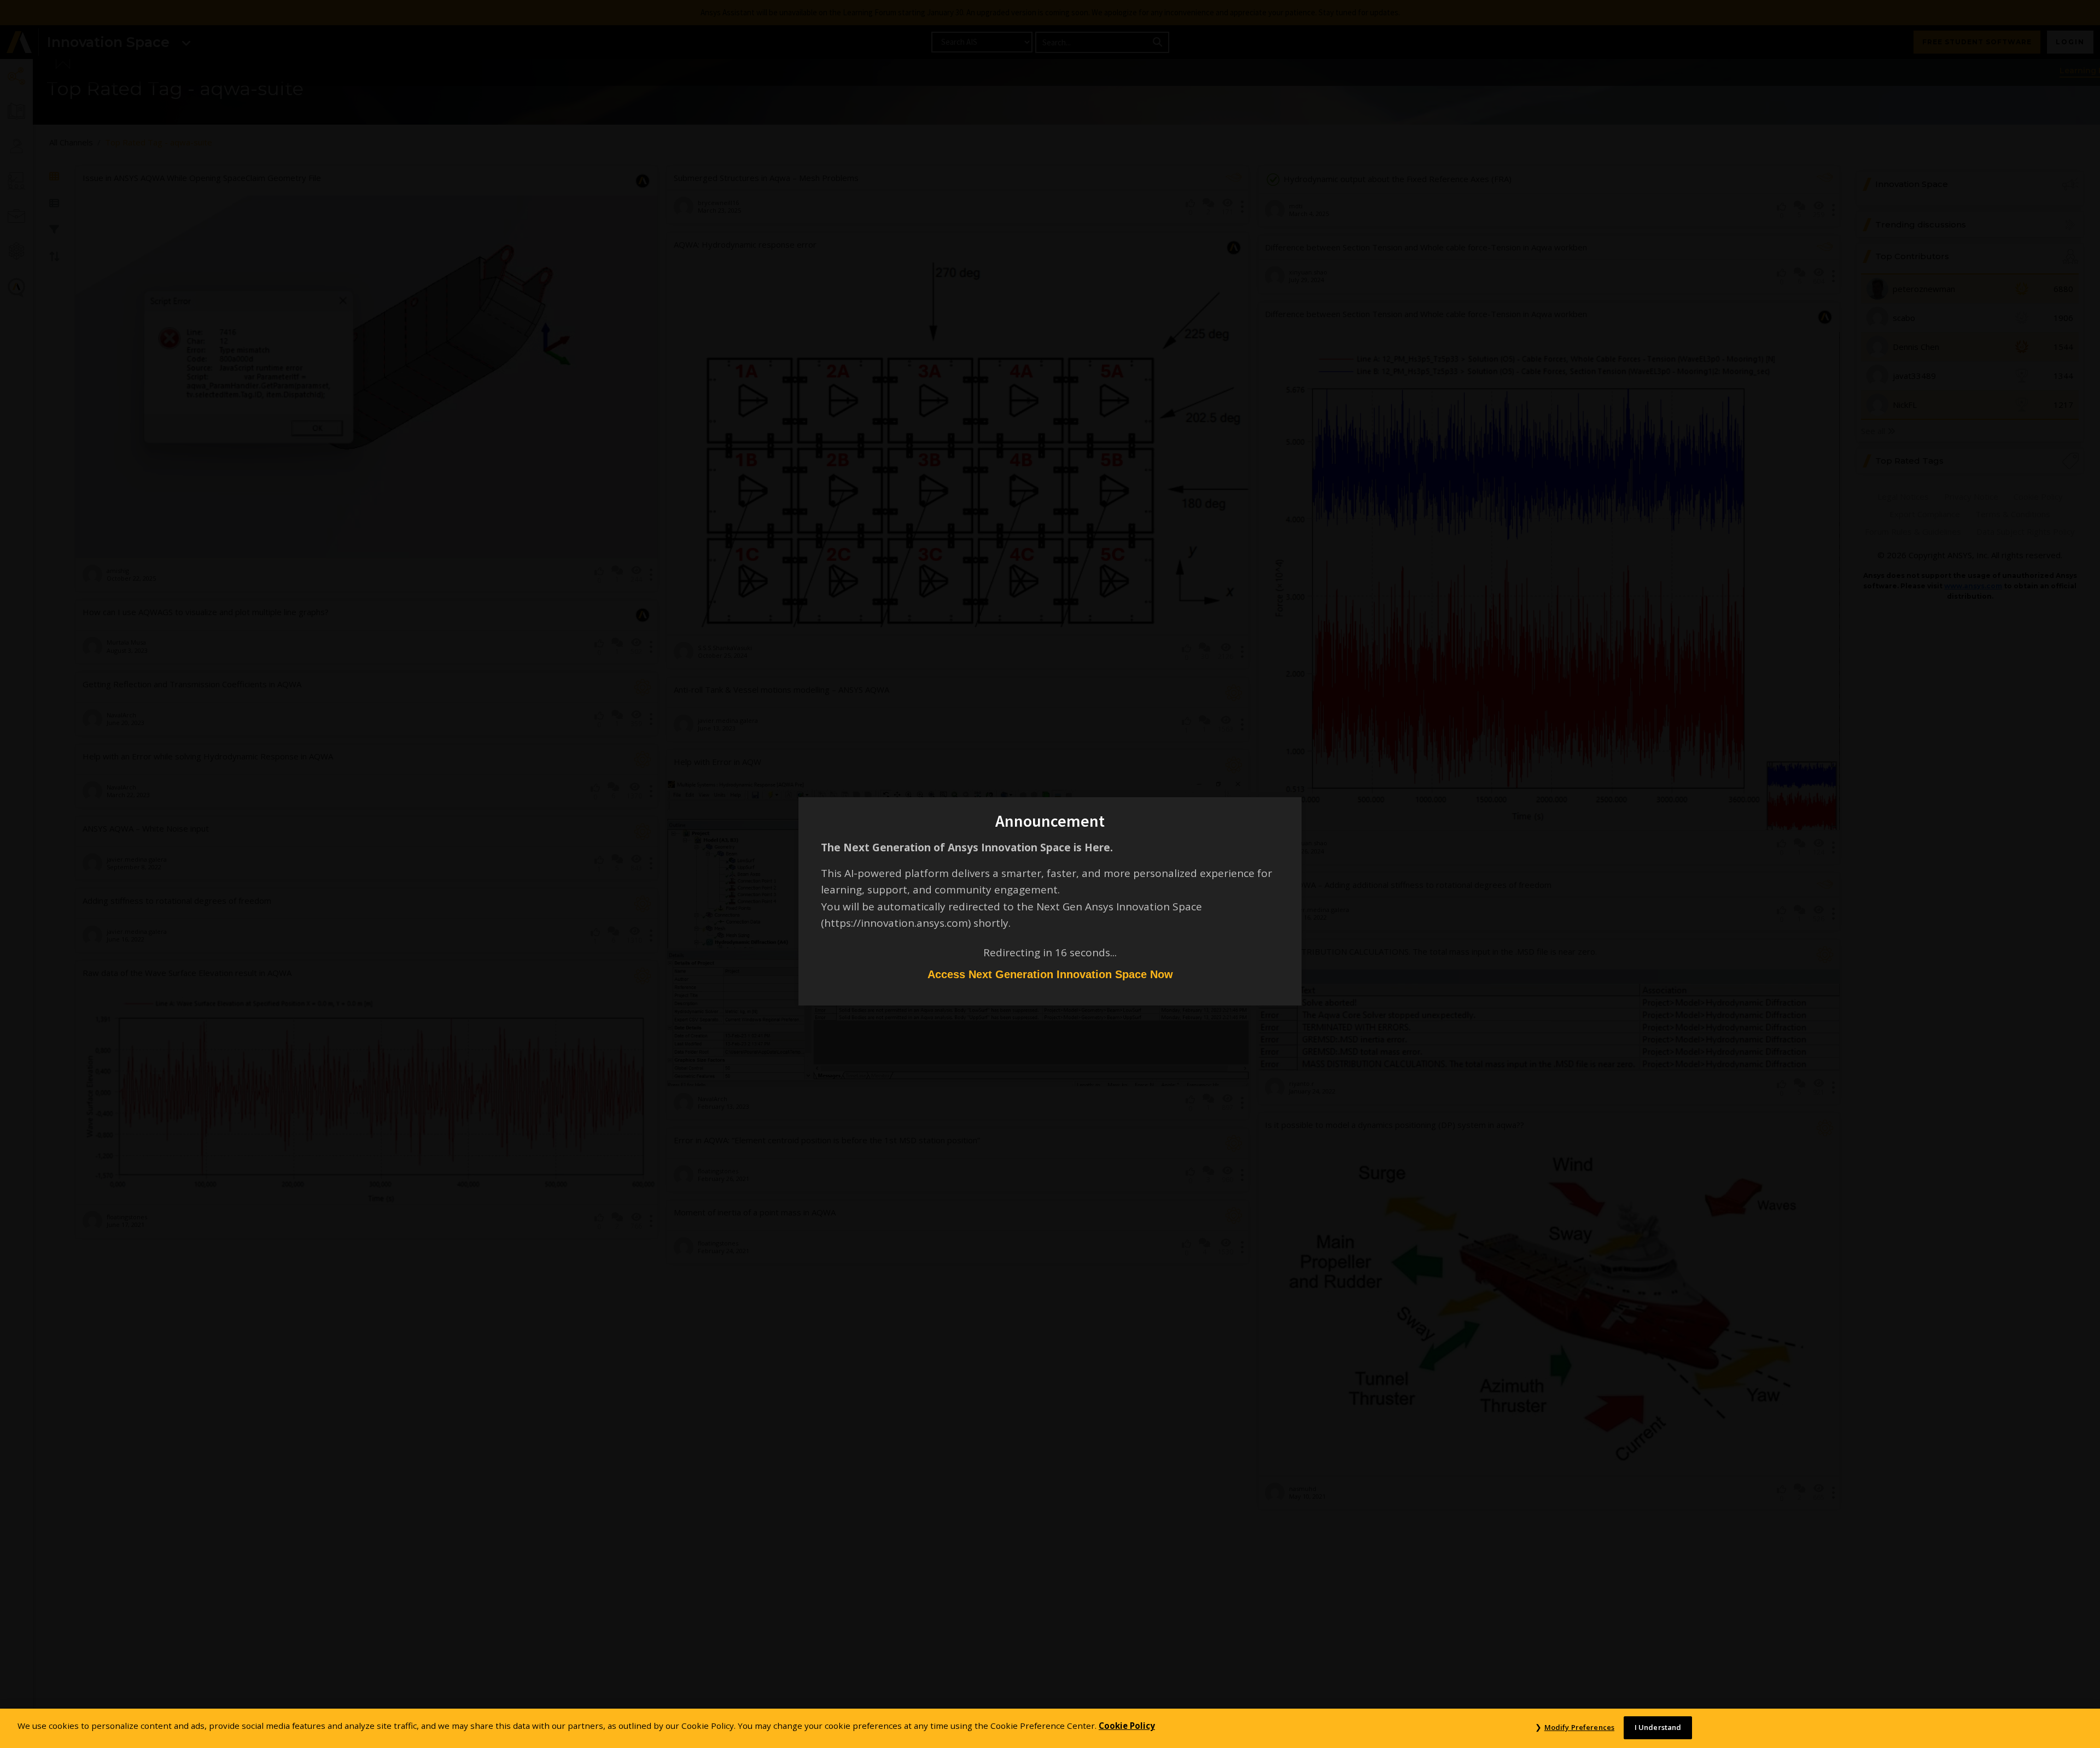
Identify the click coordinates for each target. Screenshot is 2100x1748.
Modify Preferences (1579, 1727)
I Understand (1658, 1727)
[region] (1050, 1728)
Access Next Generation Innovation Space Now (1050, 974)
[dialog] (1050, 874)
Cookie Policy (1127, 1726)
